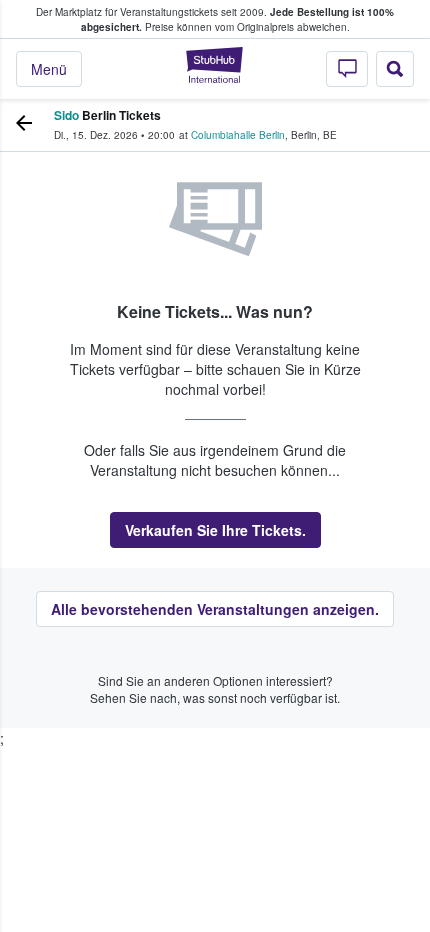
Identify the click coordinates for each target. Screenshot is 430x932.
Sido (66, 115)
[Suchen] (395, 69)
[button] (215, 530)
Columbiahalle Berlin (238, 135)
